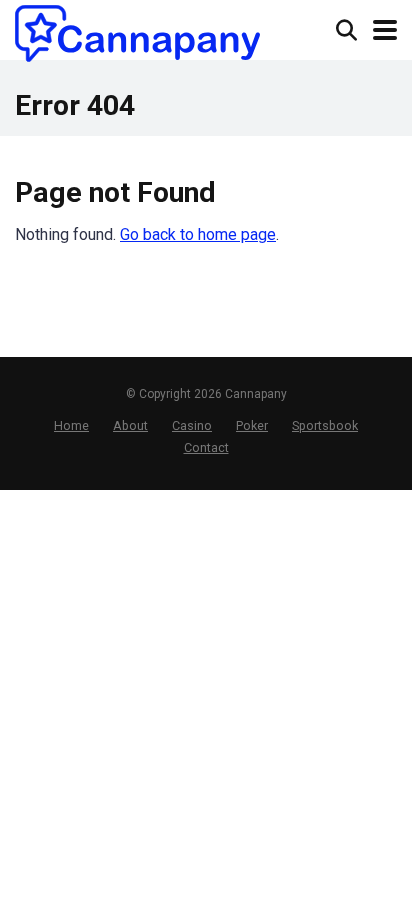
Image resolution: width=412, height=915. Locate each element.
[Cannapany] (137, 33)
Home (71, 425)
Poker (252, 425)
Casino (192, 425)
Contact (206, 447)
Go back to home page (198, 234)
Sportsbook (325, 425)
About (130, 425)
